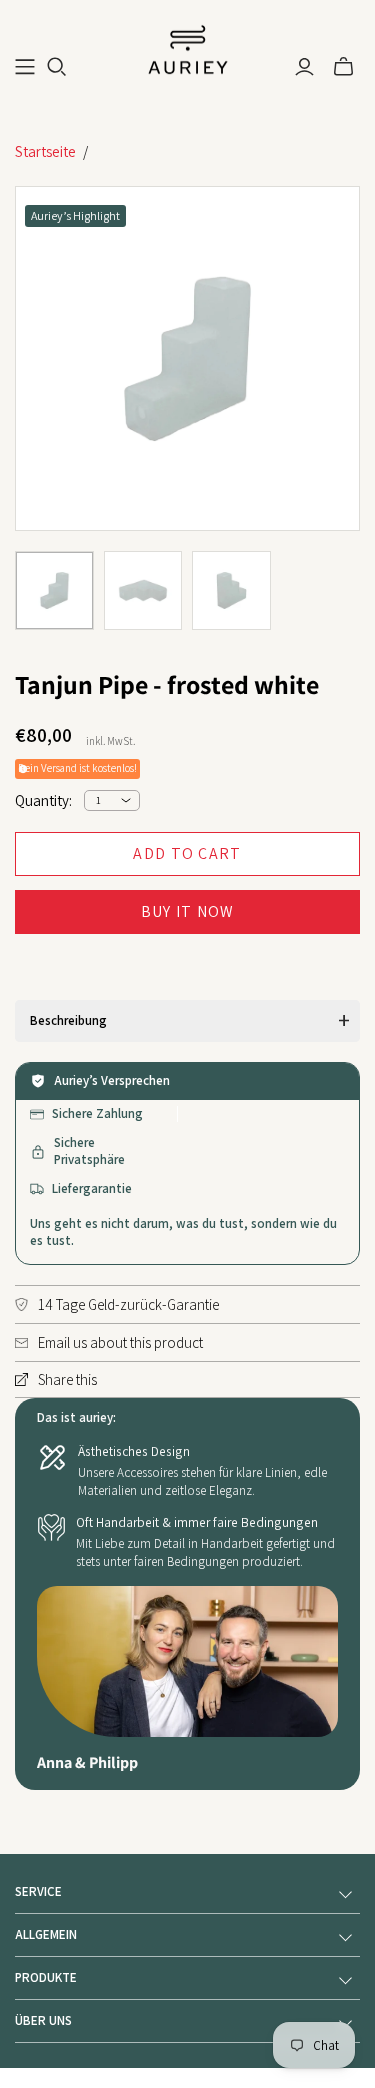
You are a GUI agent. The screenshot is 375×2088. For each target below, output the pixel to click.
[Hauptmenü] (25, 67)
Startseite (45, 151)
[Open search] (57, 67)
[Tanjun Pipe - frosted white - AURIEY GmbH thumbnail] (54, 590)
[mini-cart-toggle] (343, 67)
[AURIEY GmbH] (188, 48)
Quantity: (43, 800)
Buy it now (188, 911)
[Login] (304, 67)
